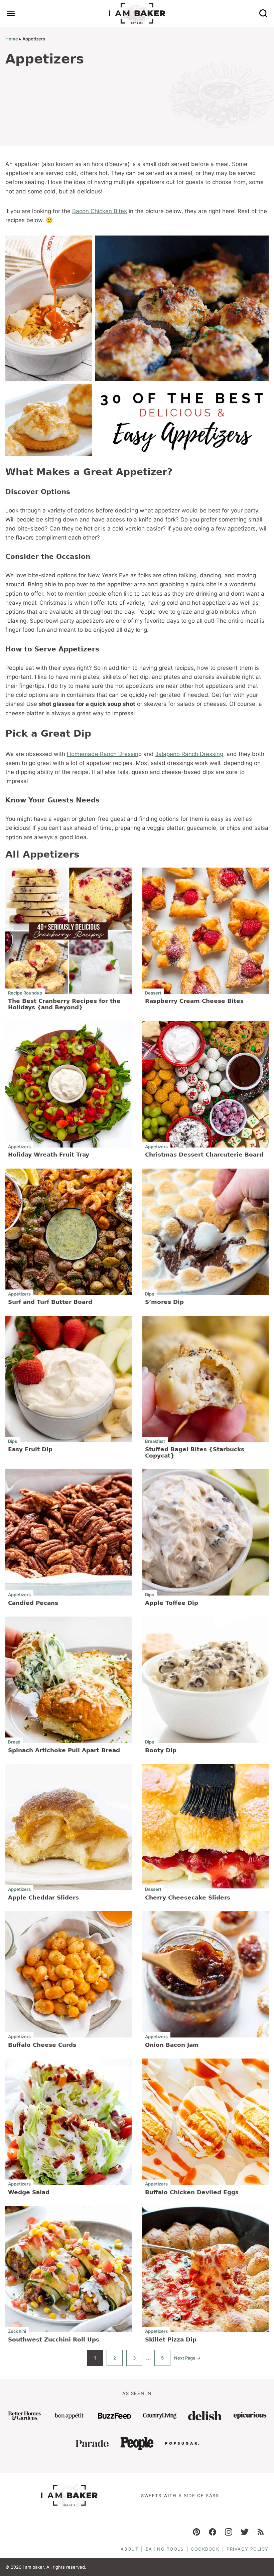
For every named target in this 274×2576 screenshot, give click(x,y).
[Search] (263, 13)
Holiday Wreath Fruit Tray (49, 1155)
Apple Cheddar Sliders (43, 1898)
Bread (14, 1742)
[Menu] (11, 13)
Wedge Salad (29, 2192)
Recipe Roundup (25, 993)
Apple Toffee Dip (172, 1603)
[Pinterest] (196, 2532)
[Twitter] (245, 2532)
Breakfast (155, 1441)
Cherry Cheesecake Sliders (188, 1898)
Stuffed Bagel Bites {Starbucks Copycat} (195, 1452)
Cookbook (205, 2549)
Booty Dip (161, 1750)
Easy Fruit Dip (30, 1449)
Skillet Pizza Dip (171, 2339)
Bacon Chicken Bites (100, 211)
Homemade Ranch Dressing (104, 754)
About (129, 2549)
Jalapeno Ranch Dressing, (190, 754)
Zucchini (17, 2331)
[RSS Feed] (261, 2532)
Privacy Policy (248, 2549)
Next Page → (187, 2361)
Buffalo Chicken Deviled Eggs (192, 2192)
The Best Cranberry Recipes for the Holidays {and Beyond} (64, 1004)
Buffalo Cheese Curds (42, 2045)
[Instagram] (229, 2532)
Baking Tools (165, 2549)
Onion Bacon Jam (172, 2045)
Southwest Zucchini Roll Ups (54, 2339)
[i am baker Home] (137, 13)
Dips (150, 1294)
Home (12, 39)
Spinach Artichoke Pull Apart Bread (64, 1750)
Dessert (153, 993)
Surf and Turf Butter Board (50, 1302)
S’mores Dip (164, 1302)
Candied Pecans (33, 1603)
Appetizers (19, 1146)
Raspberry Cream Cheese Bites (194, 1001)
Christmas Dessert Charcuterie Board (204, 1155)
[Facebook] (213, 2532)
